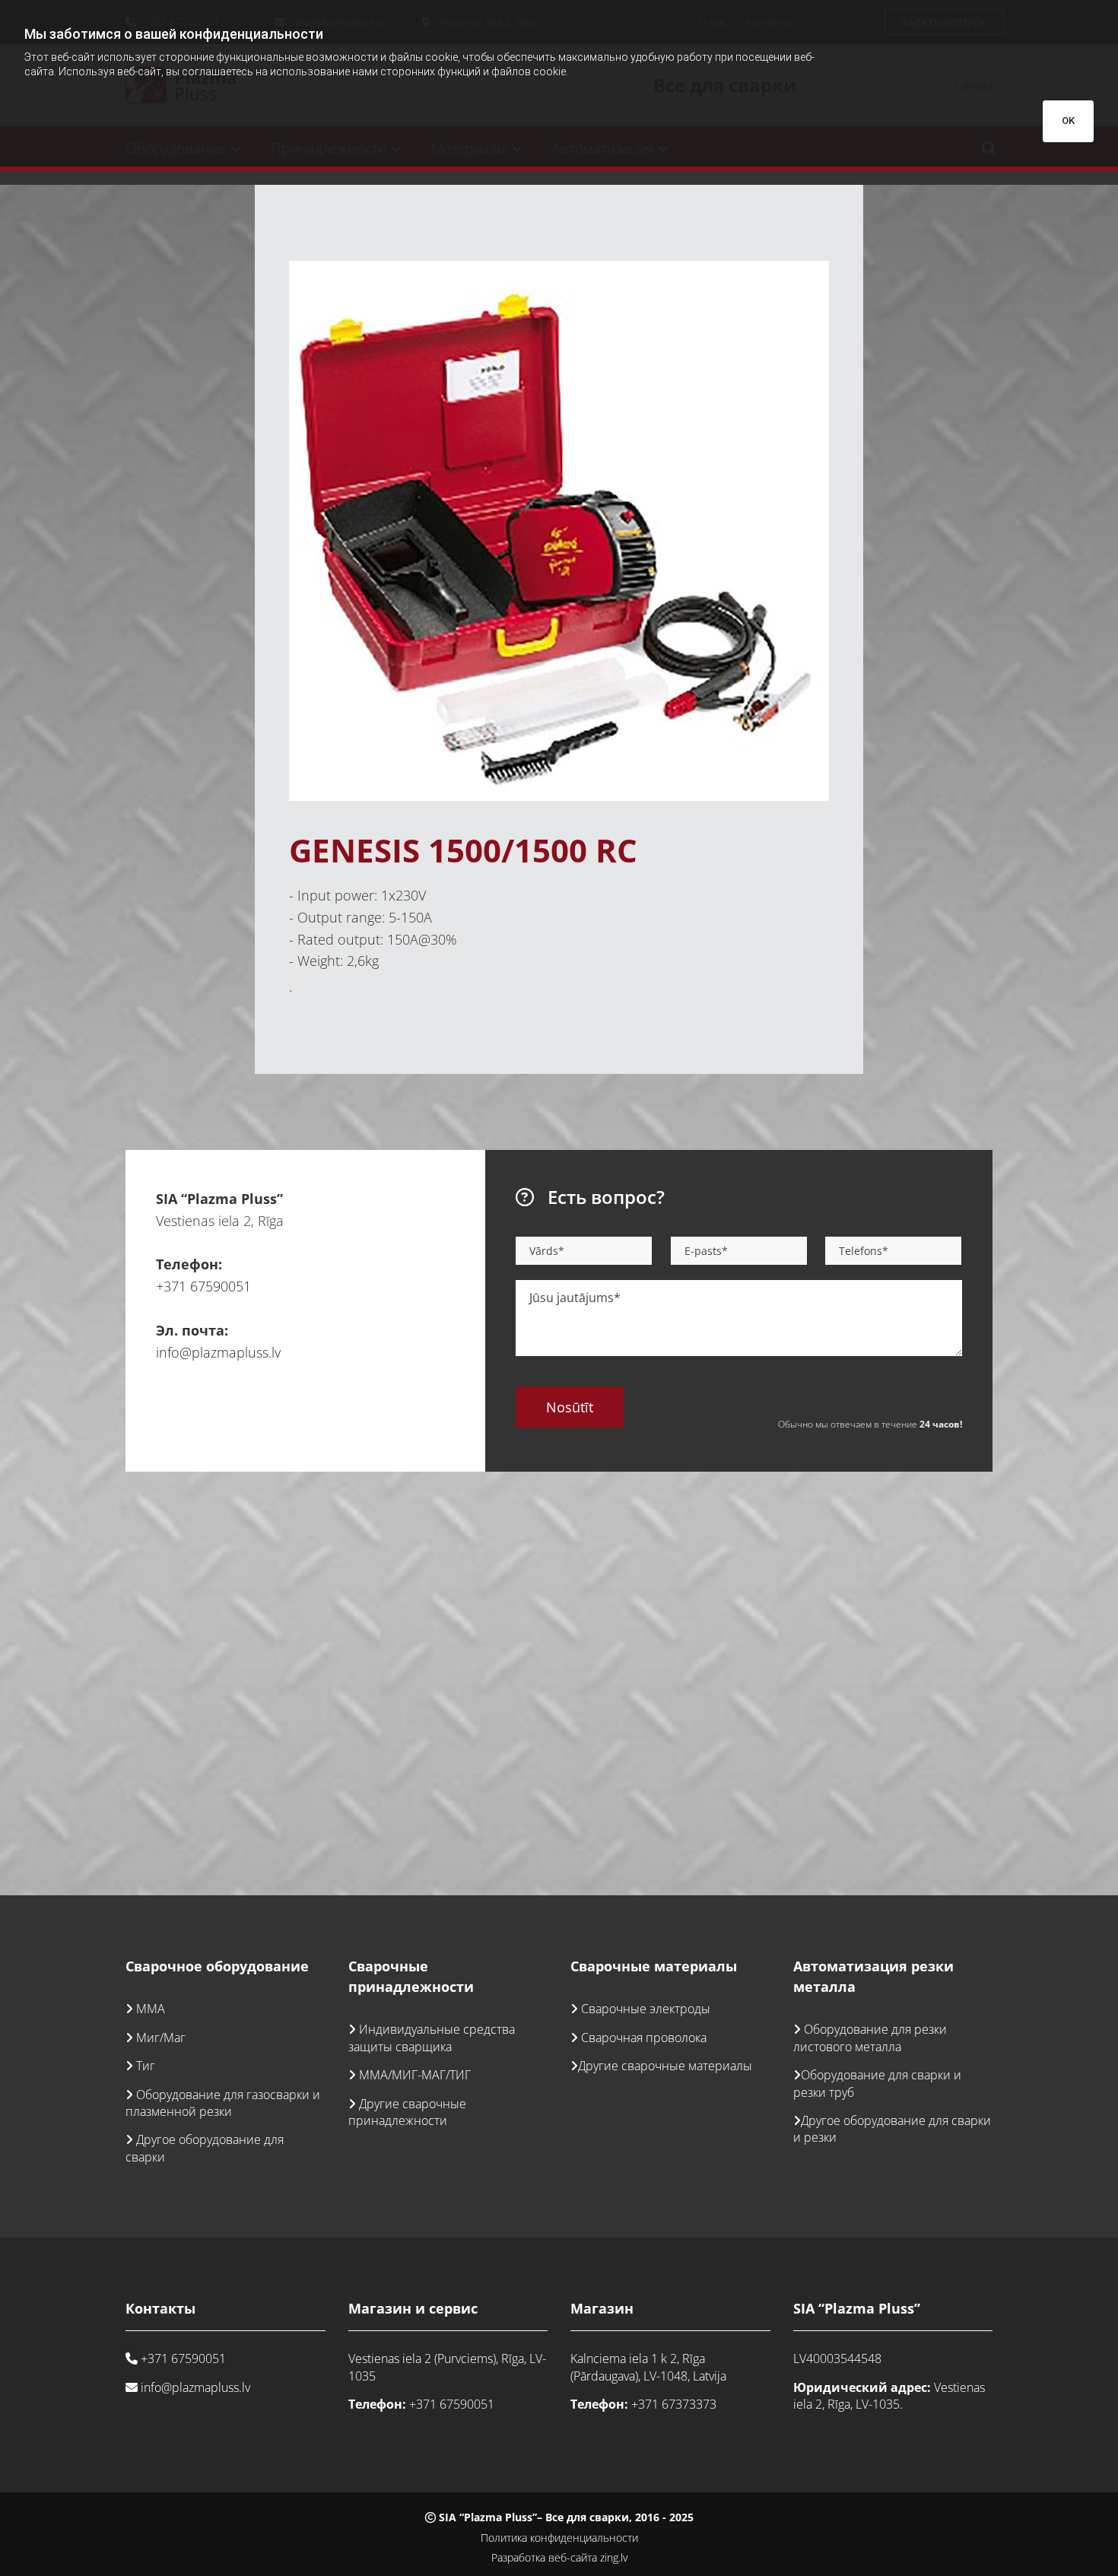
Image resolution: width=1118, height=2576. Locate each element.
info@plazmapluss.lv (218, 1352)
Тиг (146, 2066)
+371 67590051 (203, 1286)
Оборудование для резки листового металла (870, 2038)
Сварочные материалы (654, 1966)
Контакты (160, 2308)
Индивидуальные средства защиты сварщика (432, 2038)
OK (1068, 121)
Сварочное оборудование (217, 1966)
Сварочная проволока (644, 2038)
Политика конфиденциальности (559, 2538)
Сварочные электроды (646, 2009)
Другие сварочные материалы (665, 2066)
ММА (151, 2009)
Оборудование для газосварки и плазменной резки (223, 2103)
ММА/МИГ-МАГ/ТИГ (415, 2075)
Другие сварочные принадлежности (407, 2112)
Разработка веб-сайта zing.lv (559, 2557)
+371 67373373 (674, 2404)
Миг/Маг (161, 2038)
